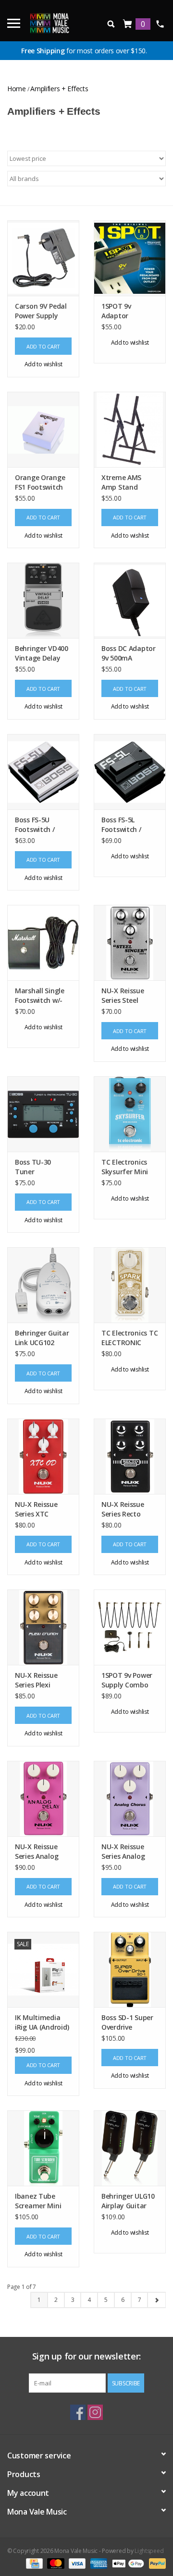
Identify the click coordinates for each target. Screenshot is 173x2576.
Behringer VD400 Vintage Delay (42, 653)
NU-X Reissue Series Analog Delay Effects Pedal (37, 1852)
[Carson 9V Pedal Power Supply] (43, 258)
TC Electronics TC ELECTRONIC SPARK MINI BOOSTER (130, 1338)
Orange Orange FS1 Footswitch (40, 482)
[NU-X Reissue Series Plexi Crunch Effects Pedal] (43, 1627)
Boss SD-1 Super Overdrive (127, 2022)
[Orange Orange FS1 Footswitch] (43, 429)
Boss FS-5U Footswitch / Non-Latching (37, 825)
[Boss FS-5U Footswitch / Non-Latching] (43, 772)
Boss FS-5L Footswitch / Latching (121, 825)
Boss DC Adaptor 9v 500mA (129, 653)
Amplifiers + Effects (59, 89)
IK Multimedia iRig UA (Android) (42, 2022)
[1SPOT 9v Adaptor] (130, 258)
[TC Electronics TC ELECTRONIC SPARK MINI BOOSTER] (130, 1285)
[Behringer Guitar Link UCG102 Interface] (43, 1285)
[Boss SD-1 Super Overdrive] (130, 1969)
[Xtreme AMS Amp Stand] (130, 429)
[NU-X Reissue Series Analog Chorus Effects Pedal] (130, 1799)
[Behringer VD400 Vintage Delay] (43, 600)
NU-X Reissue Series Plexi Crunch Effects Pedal (39, 1680)
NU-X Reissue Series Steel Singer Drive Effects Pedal (123, 996)
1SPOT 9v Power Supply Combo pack (127, 1680)
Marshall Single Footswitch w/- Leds (40, 996)
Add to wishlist (43, 364)
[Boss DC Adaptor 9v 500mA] (130, 600)
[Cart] (128, 24)
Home (17, 89)
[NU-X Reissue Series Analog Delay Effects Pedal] (43, 1799)
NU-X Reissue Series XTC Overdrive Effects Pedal (43, 1509)
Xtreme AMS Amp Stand (121, 482)
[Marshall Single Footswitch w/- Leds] (43, 943)
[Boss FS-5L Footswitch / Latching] (130, 772)
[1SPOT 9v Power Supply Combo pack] (130, 1627)
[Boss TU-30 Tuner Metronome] (43, 1114)
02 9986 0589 (160, 24)
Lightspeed (149, 2551)
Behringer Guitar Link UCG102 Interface (42, 1338)
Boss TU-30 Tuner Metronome (34, 1167)
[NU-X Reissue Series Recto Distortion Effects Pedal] (130, 1456)
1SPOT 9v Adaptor (116, 311)
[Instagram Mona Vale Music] (95, 2412)
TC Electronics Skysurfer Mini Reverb (125, 1167)
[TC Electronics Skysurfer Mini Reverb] (130, 1114)
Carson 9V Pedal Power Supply (41, 311)
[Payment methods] (33, 2563)
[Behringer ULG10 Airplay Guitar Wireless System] (130, 2148)
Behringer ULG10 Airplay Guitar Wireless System (128, 2201)
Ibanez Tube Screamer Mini (38, 2201)
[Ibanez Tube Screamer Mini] (43, 2148)
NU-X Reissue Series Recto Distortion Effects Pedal (123, 1509)
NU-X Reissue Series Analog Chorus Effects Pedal (125, 1852)
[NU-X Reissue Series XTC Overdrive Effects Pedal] (43, 1456)
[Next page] (156, 2300)
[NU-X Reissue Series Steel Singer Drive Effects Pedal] (130, 943)
